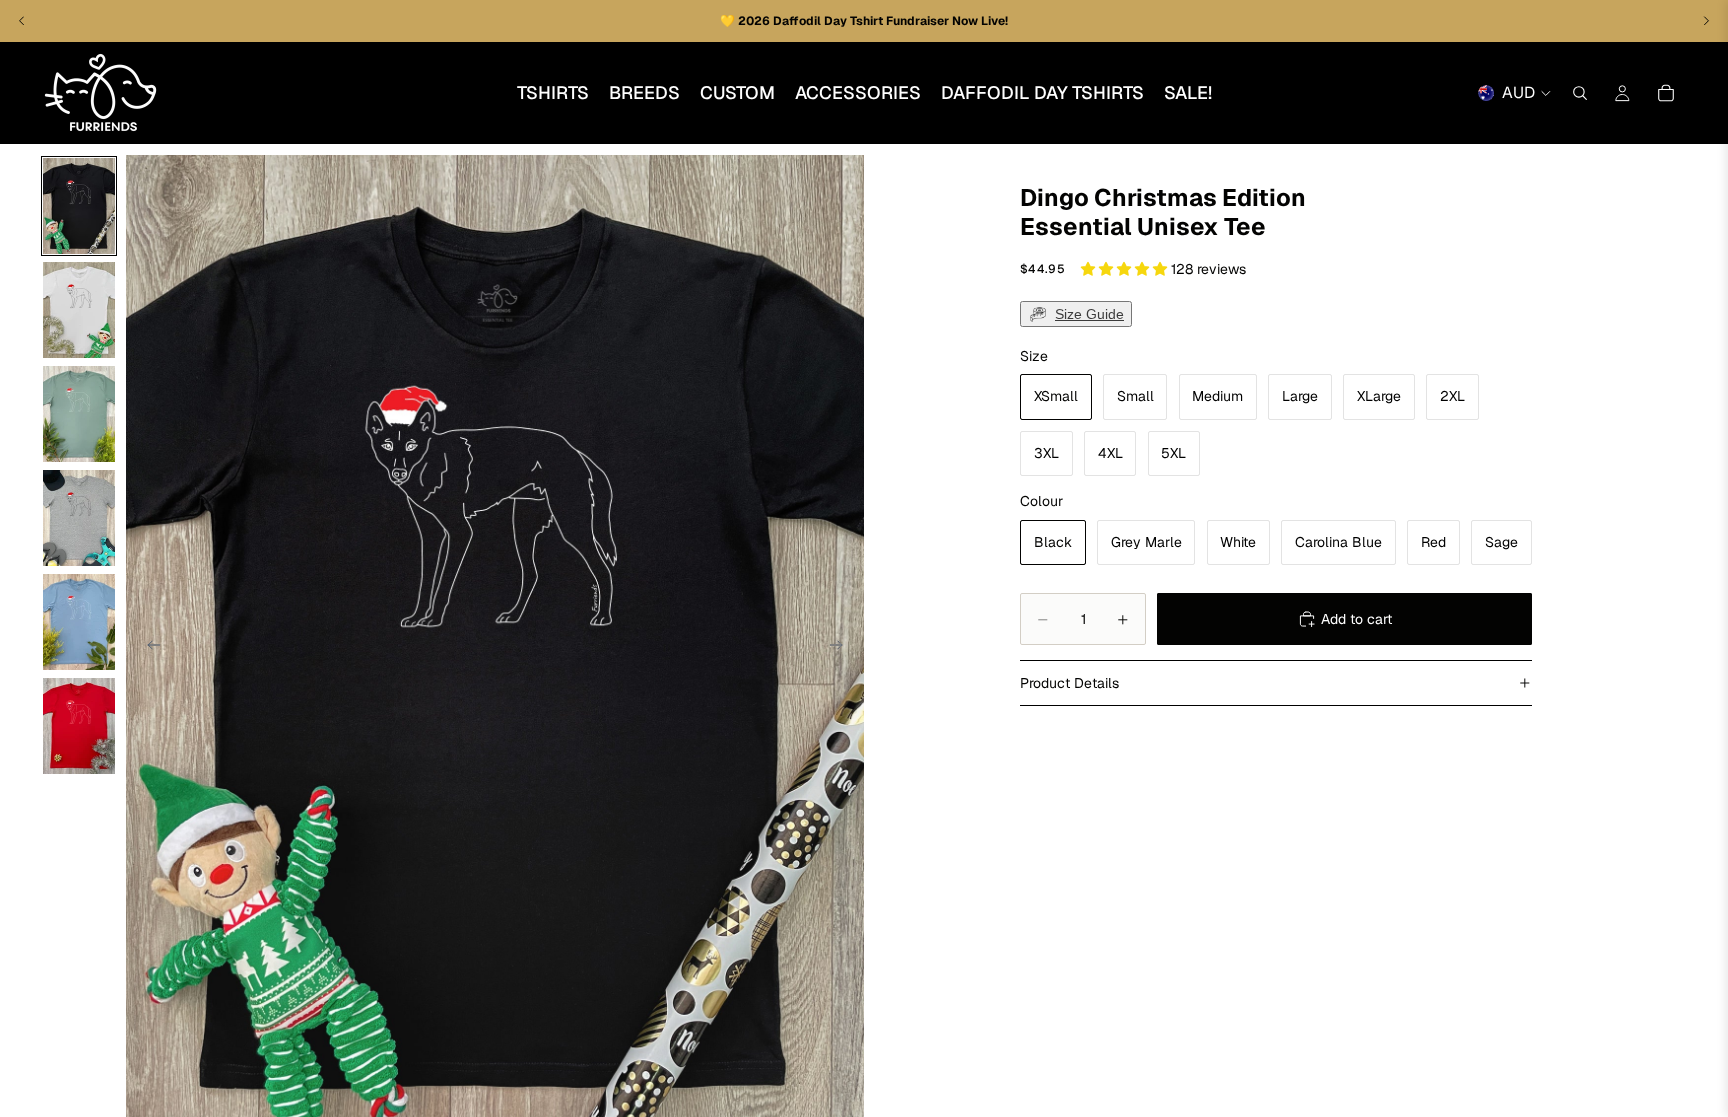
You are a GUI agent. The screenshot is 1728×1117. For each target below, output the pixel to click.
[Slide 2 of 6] (79, 310)
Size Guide (1089, 314)
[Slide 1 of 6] (79, 206)
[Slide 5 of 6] (79, 622)
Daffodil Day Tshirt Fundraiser (862, 21)
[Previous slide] (148, 648)
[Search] (1580, 93)
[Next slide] (842, 648)
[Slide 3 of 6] (79, 414)
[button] (1126, 269)
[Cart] (1666, 93)
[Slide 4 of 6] (79, 518)
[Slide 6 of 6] (79, 726)
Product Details (1069, 683)
